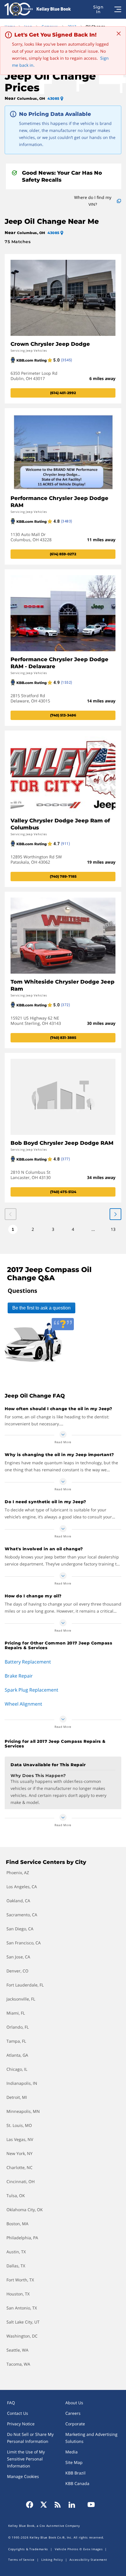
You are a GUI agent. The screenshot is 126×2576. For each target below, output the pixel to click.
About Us (74, 2403)
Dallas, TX (16, 2266)
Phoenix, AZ (18, 1873)
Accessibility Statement (88, 2560)
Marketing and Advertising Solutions (91, 2438)
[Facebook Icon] (31, 2505)
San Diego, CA (20, 1929)
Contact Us (18, 2413)
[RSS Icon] (58, 2505)
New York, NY (19, 2153)
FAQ (11, 2403)
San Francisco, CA (24, 1943)
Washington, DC (22, 2336)
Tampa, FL (16, 2041)
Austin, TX (16, 2252)
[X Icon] (44, 2505)
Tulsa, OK (16, 2196)
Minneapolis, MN (23, 2111)
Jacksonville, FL (21, 1999)
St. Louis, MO (19, 2125)
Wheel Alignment (23, 1704)
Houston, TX (18, 2294)
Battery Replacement (28, 1662)
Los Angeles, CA (22, 1887)
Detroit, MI (17, 2097)
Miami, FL (16, 2013)
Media (71, 2452)
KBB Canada (77, 2483)
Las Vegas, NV (20, 2139)
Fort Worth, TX (20, 2280)
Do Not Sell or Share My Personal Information (30, 2438)
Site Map (74, 2462)
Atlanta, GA (17, 2055)
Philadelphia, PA (22, 2238)
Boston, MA (17, 2224)
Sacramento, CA (22, 1915)
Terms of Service (21, 2560)
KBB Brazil (75, 2473)
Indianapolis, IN (22, 2083)
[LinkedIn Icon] (72, 2505)
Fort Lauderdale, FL (25, 1985)
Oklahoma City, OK (25, 2210)
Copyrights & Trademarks (28, 2549)
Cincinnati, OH (21, 2181)
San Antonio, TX (22, 2308)
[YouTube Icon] (89, 2505)
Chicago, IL (17, 2069)
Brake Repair (19, 1676)
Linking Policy (52, 2560)
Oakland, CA (18, 1901)
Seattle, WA (17, 2350)
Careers (73, 2413)
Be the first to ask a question (41, 1308)
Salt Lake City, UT (23, 2322)
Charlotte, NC (19, 2167)
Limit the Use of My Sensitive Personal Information (26, 2459)
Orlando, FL (18, 2027)
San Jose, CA (18, 1957)
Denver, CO (17, 1971)
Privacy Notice (21, 2424)
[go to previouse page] (115, 1214)
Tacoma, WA (18, 2364)
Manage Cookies (23, 2476)
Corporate (75, 2424)
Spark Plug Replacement (31, 1690)
